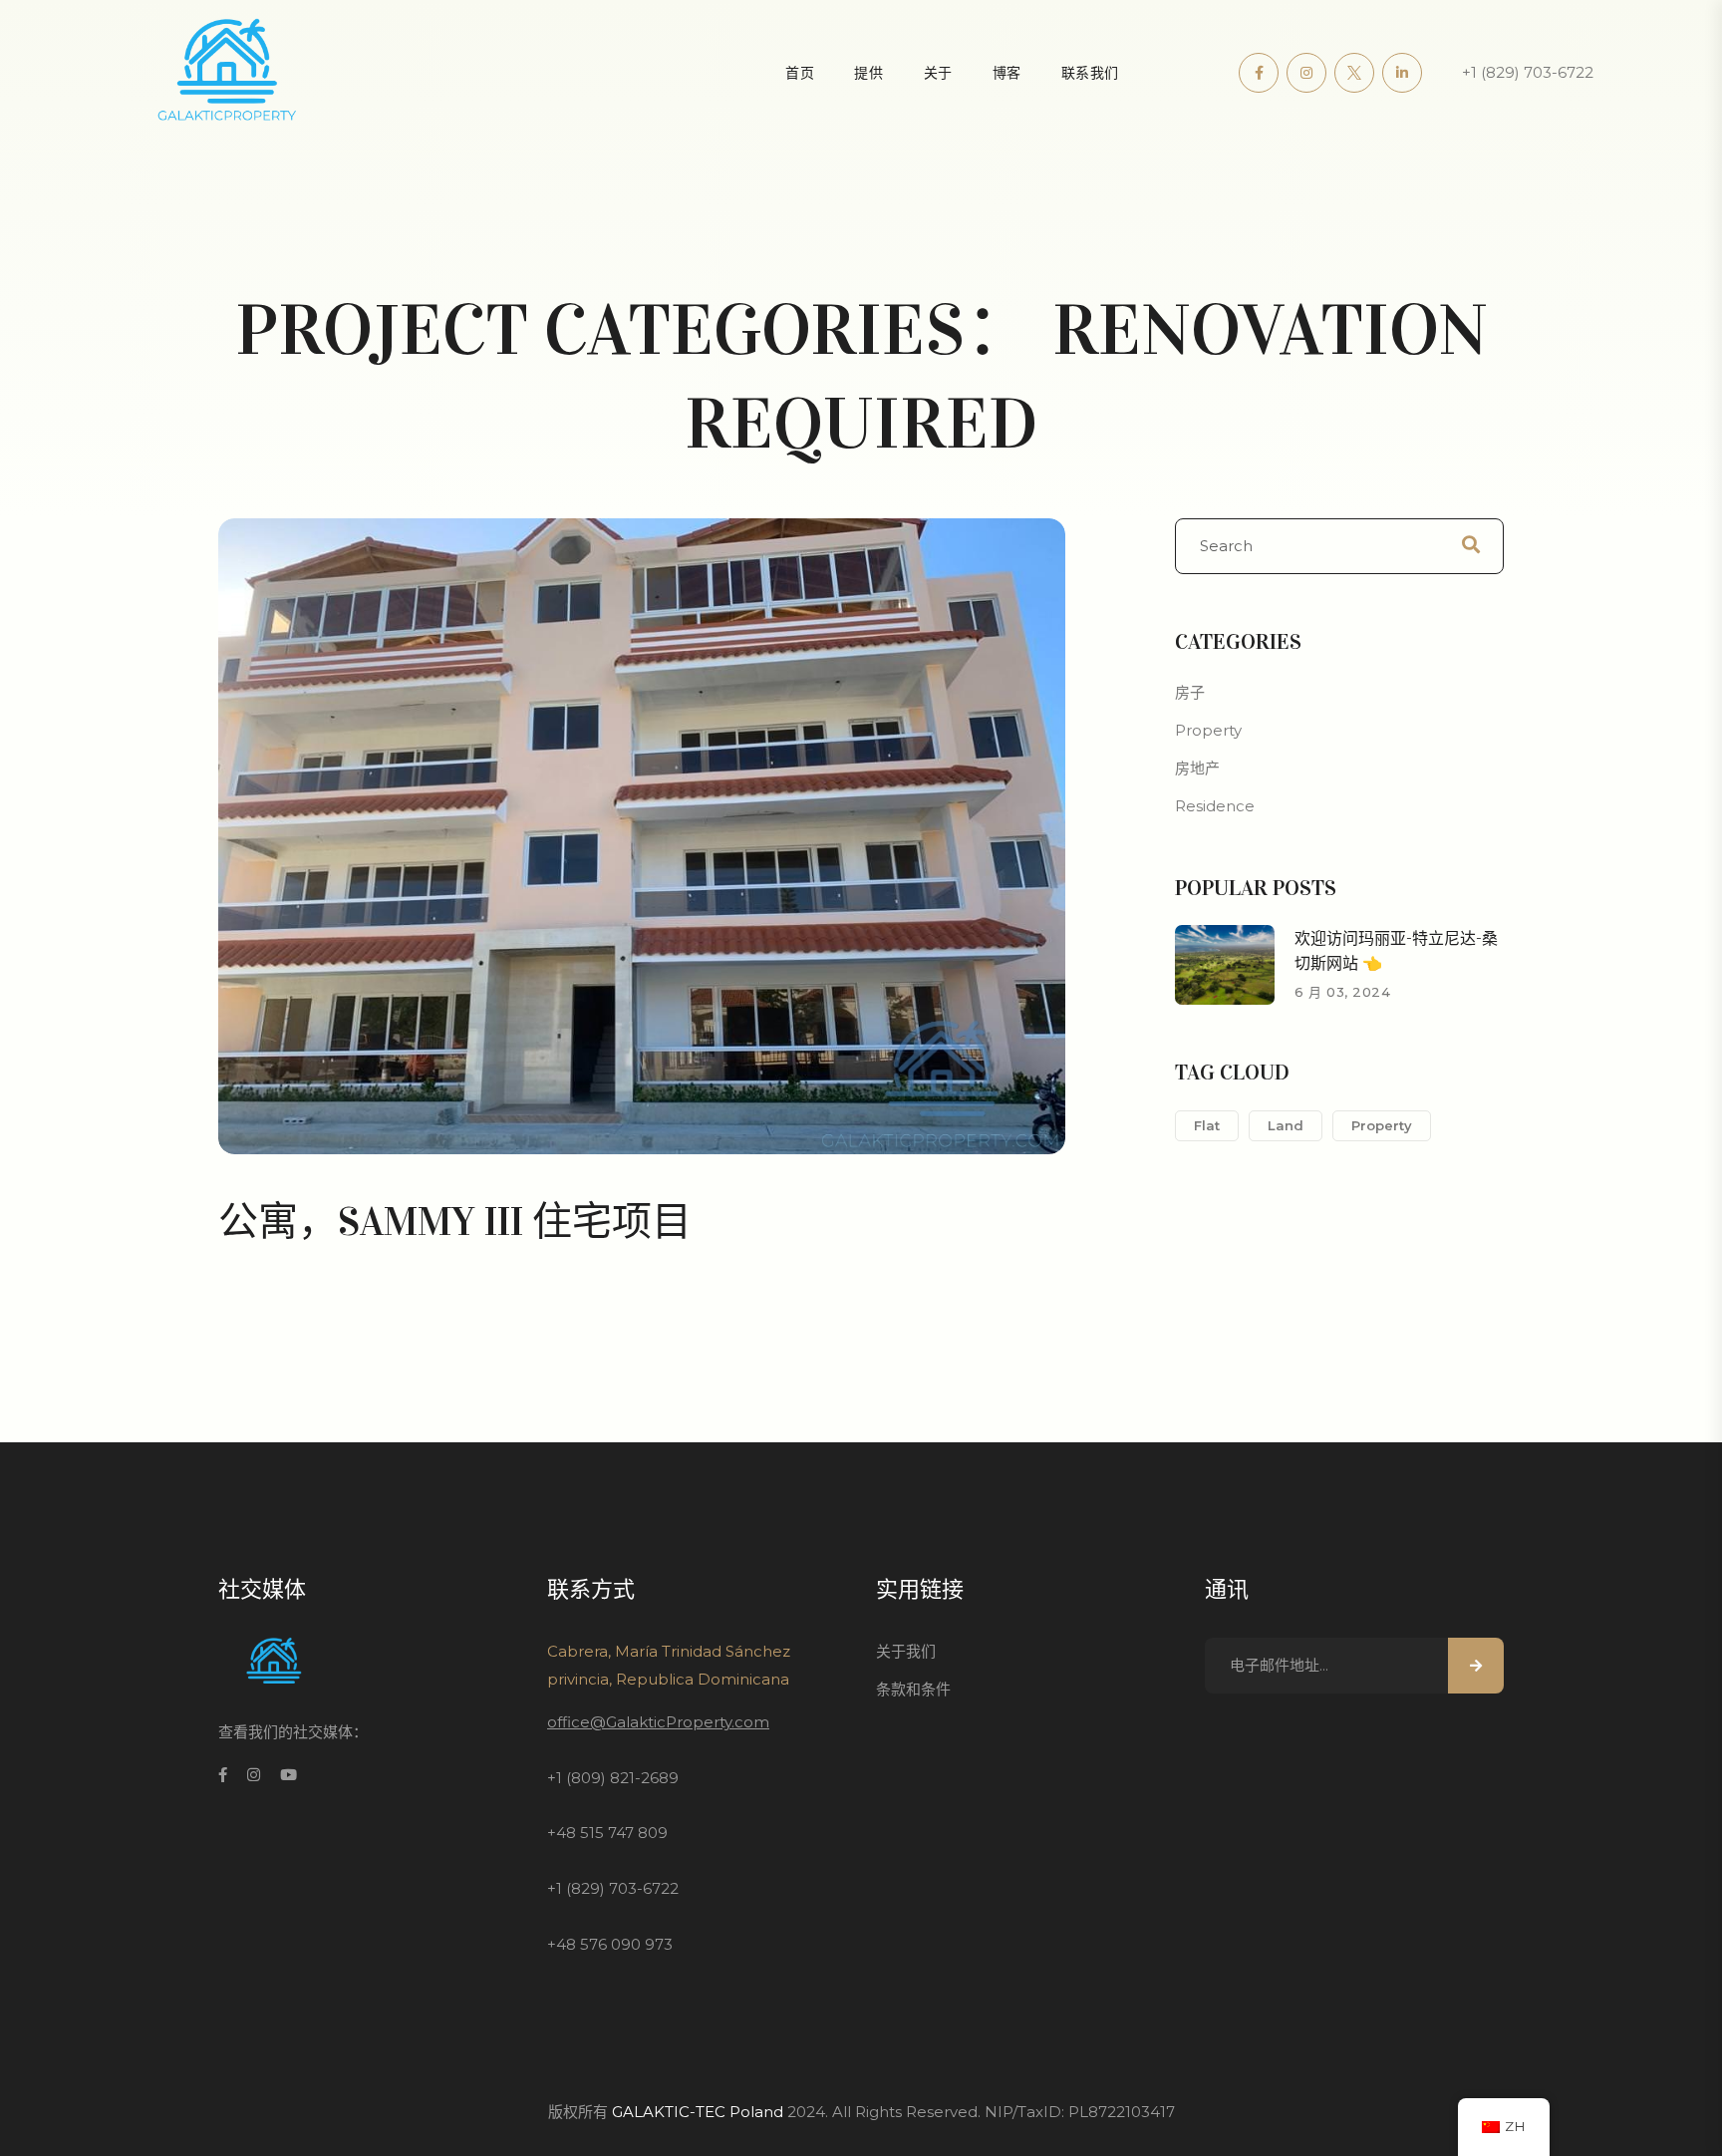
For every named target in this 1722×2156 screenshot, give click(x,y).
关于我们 (906, 1651)
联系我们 (1090, 73)
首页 (800, 73)
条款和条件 (913, 1689)
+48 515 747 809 (607, 1833)
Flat (1207, 1125)
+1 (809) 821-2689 (613, 1778)
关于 (938, 73)
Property (1208, 730)
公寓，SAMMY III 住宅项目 (455, 1222)
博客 (1007, 73)
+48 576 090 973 (610, 1944)
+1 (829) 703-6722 (1528, 72)
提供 (868, 73)
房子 (1190, 692)
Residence (1215, 806)
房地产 (1197, 768)
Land (1286, 1125)
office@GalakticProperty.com (658, 1722)
